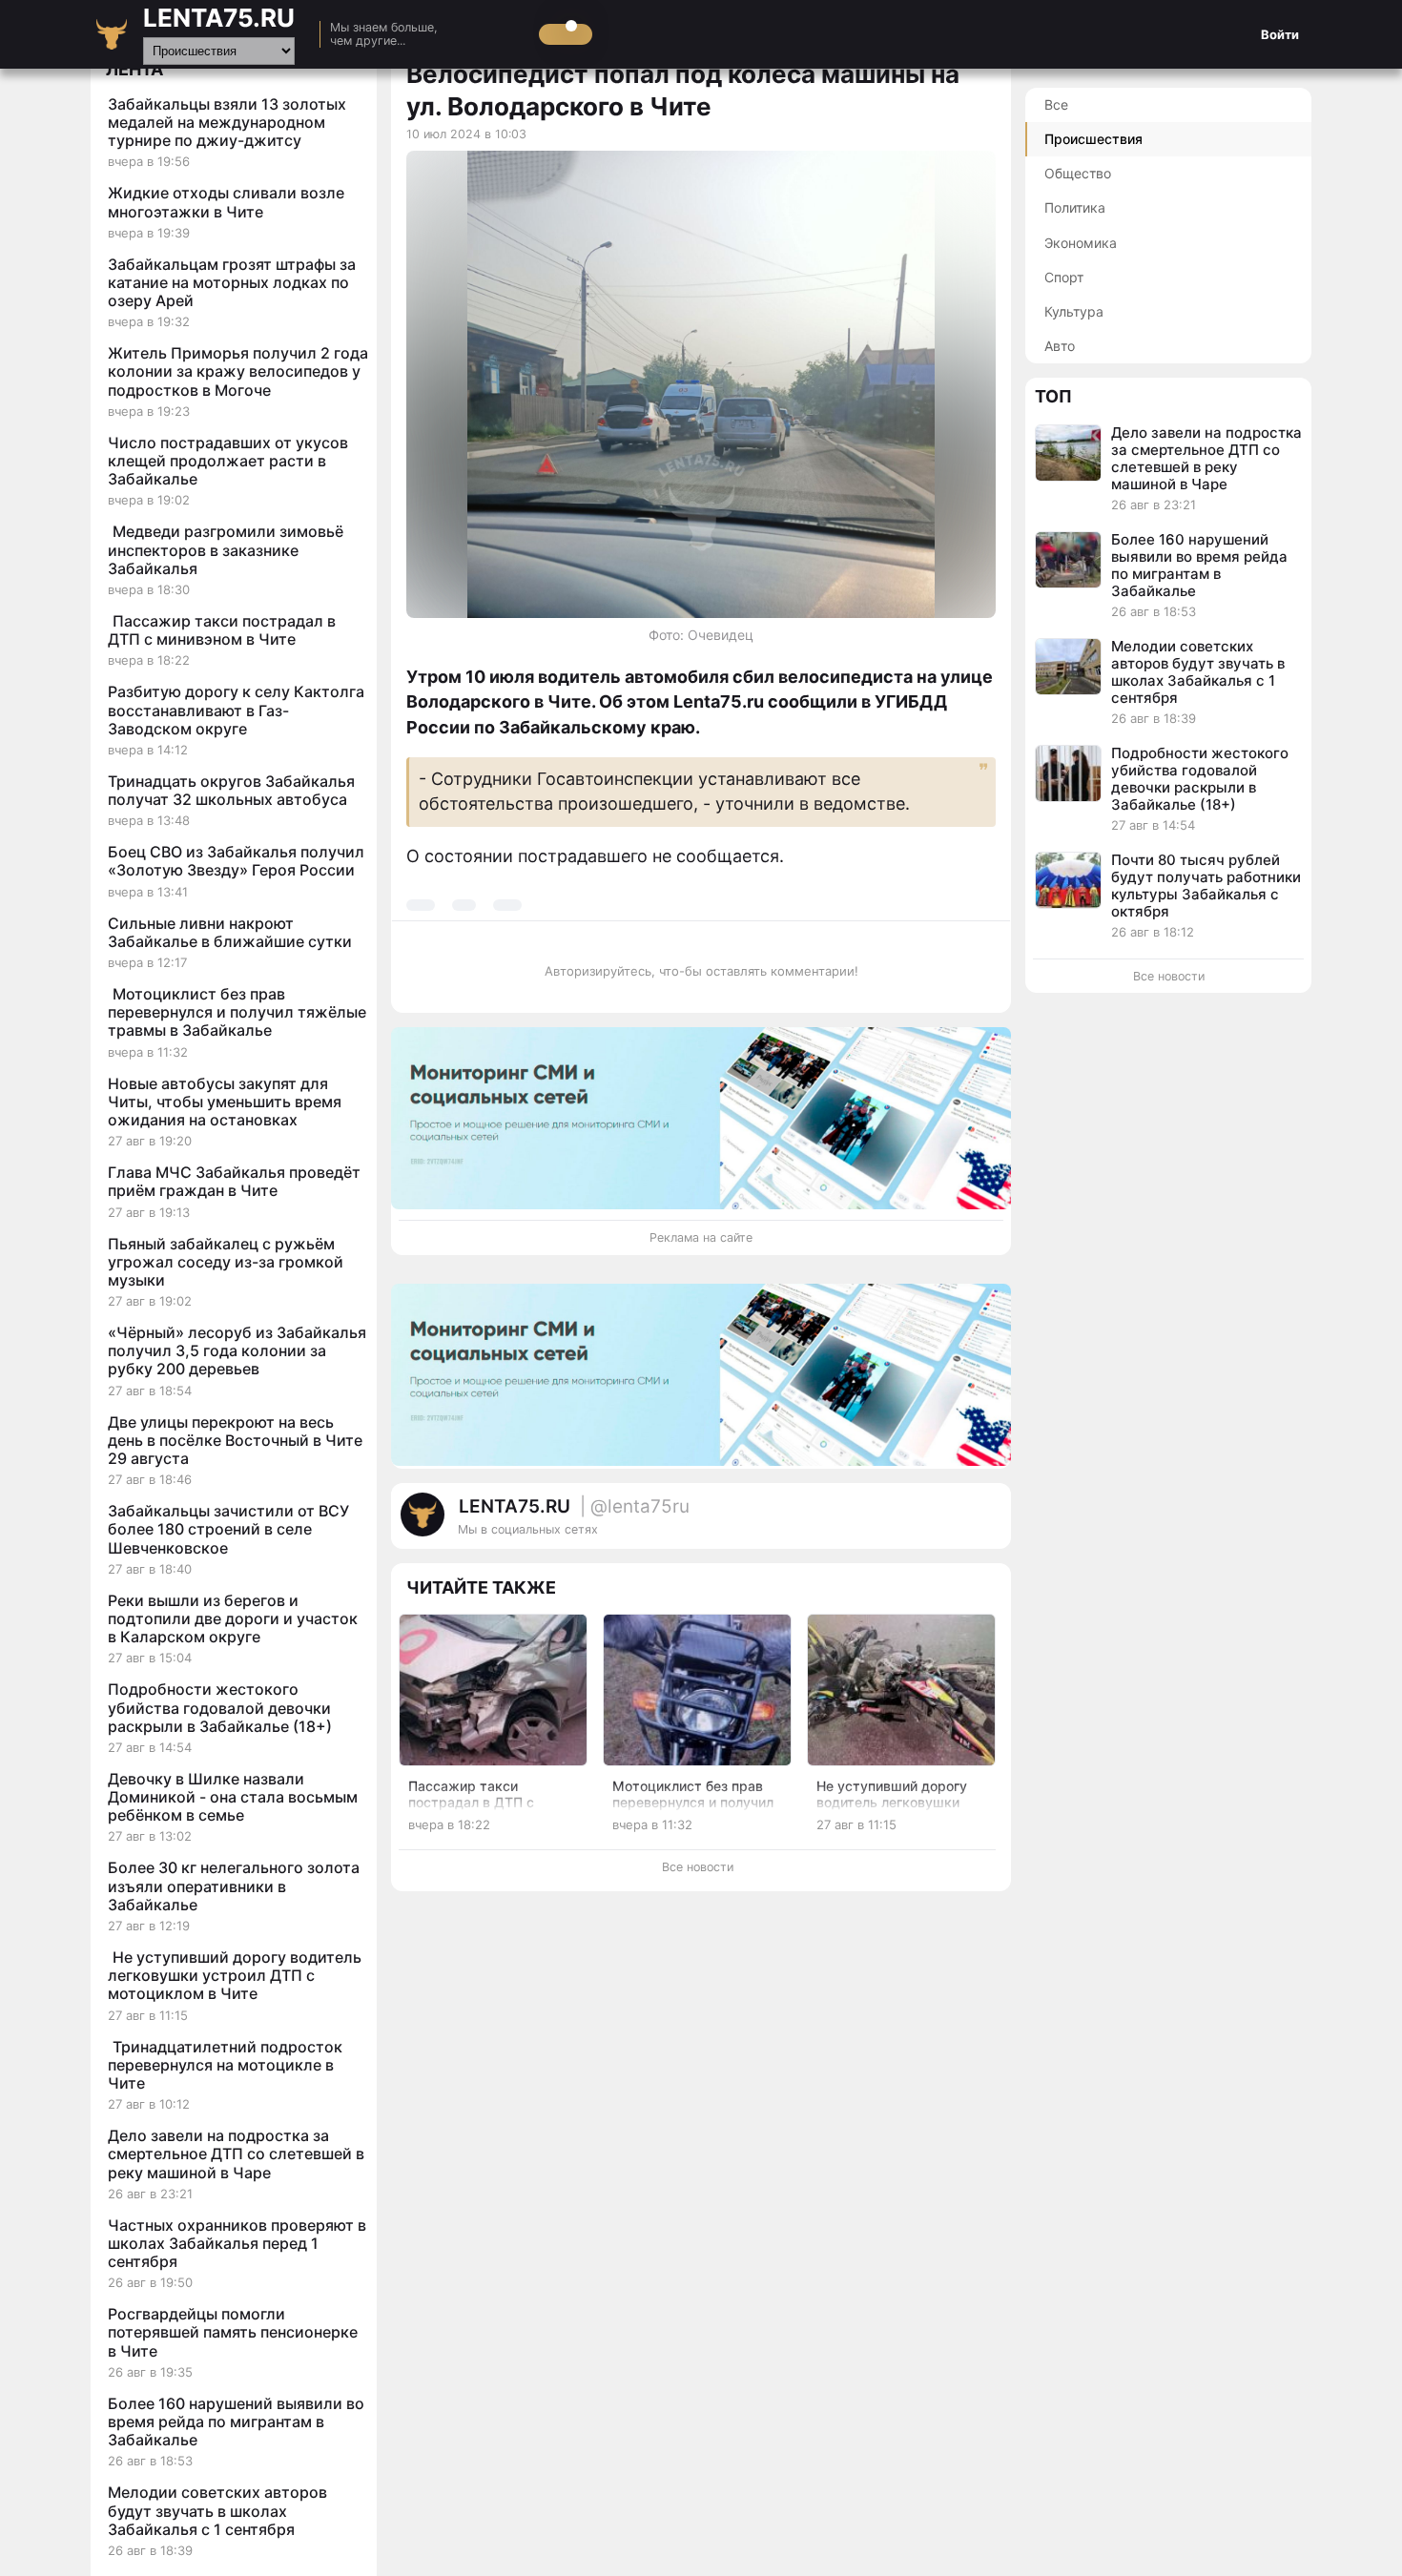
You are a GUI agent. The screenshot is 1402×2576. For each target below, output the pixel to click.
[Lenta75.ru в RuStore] (911, 1524)
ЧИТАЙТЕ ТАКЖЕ (481, 1587)
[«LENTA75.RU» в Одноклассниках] (968, 1524)
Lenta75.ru (219, 18)
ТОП (1053, 396)
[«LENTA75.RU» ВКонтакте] (949, 1524)
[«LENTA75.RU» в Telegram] (930, 1524)
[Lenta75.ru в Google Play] (892, 1524)
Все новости (698, 1867)
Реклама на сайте (701, 1237)
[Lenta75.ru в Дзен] (987, 1524)
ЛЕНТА (134, 69)
